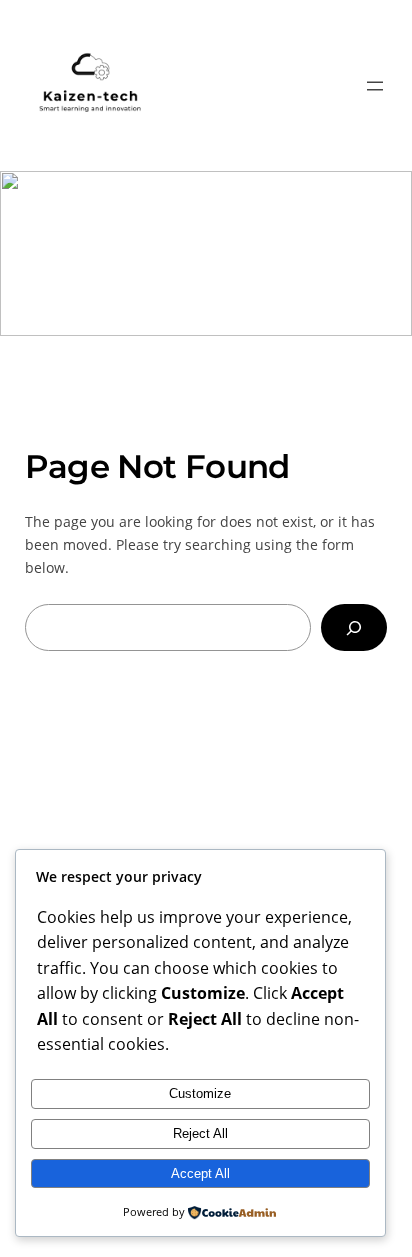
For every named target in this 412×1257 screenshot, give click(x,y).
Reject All (200, 1133)
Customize (200, 1093)
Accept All (200, 1173)
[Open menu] (375, 86)
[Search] (354, 627)
